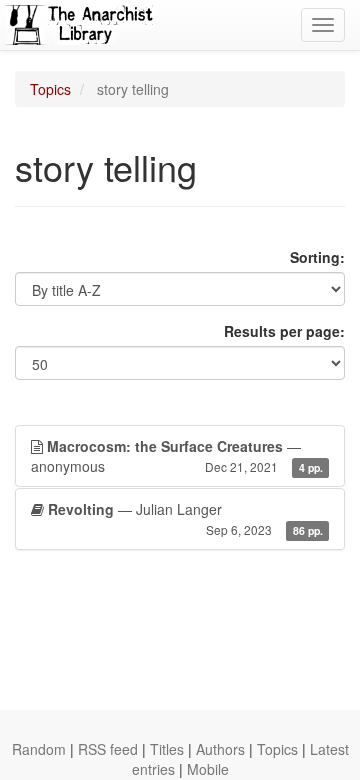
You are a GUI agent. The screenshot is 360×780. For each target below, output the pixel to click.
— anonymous (177, 456)
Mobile (208, 769)
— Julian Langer (185, 518)
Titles (167, 749)
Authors (220, 749)
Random (39, 749)
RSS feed (108, 749)
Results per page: (284, 331)
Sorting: (317, 257)
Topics (50, 89)
